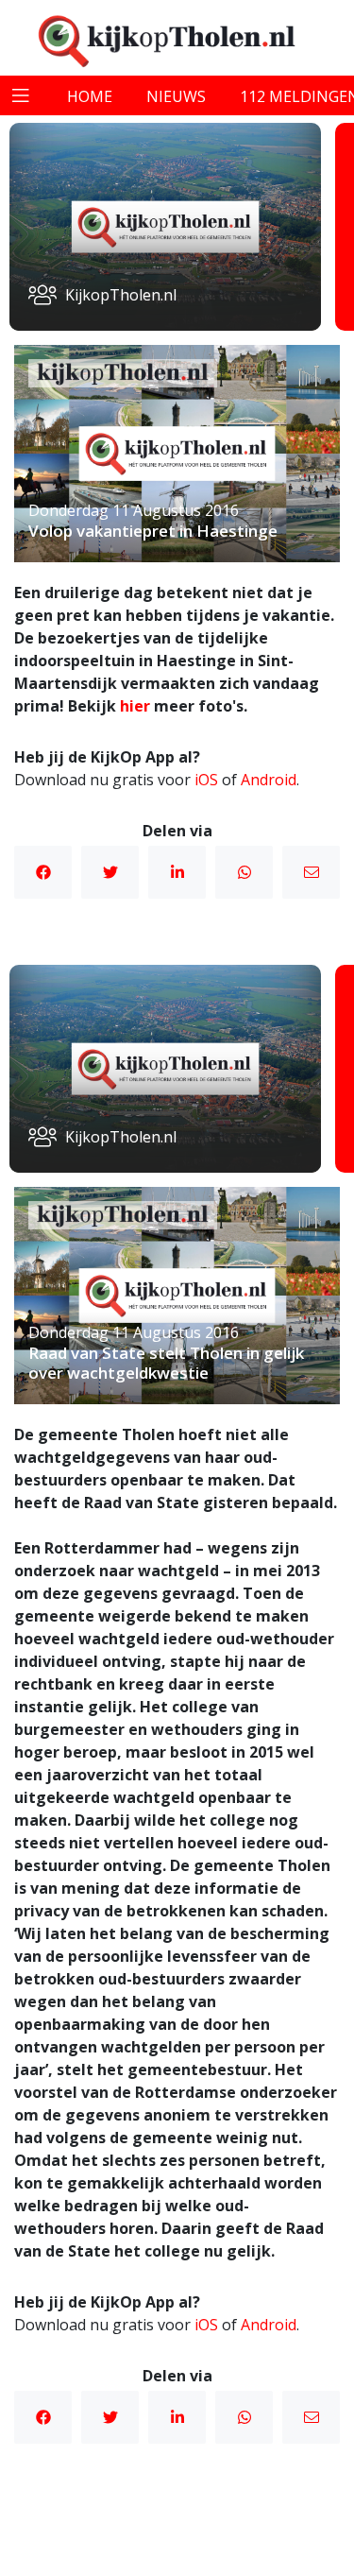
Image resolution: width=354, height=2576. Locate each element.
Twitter (110, 872)
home (90, 96)
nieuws (176, 96)
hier (135, 706)
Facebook (43, 872)
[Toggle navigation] (21, 95)
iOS (206, 780)
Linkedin (177, 872)
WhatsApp (244, 872)
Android (269, 780)
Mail (311, 872)
